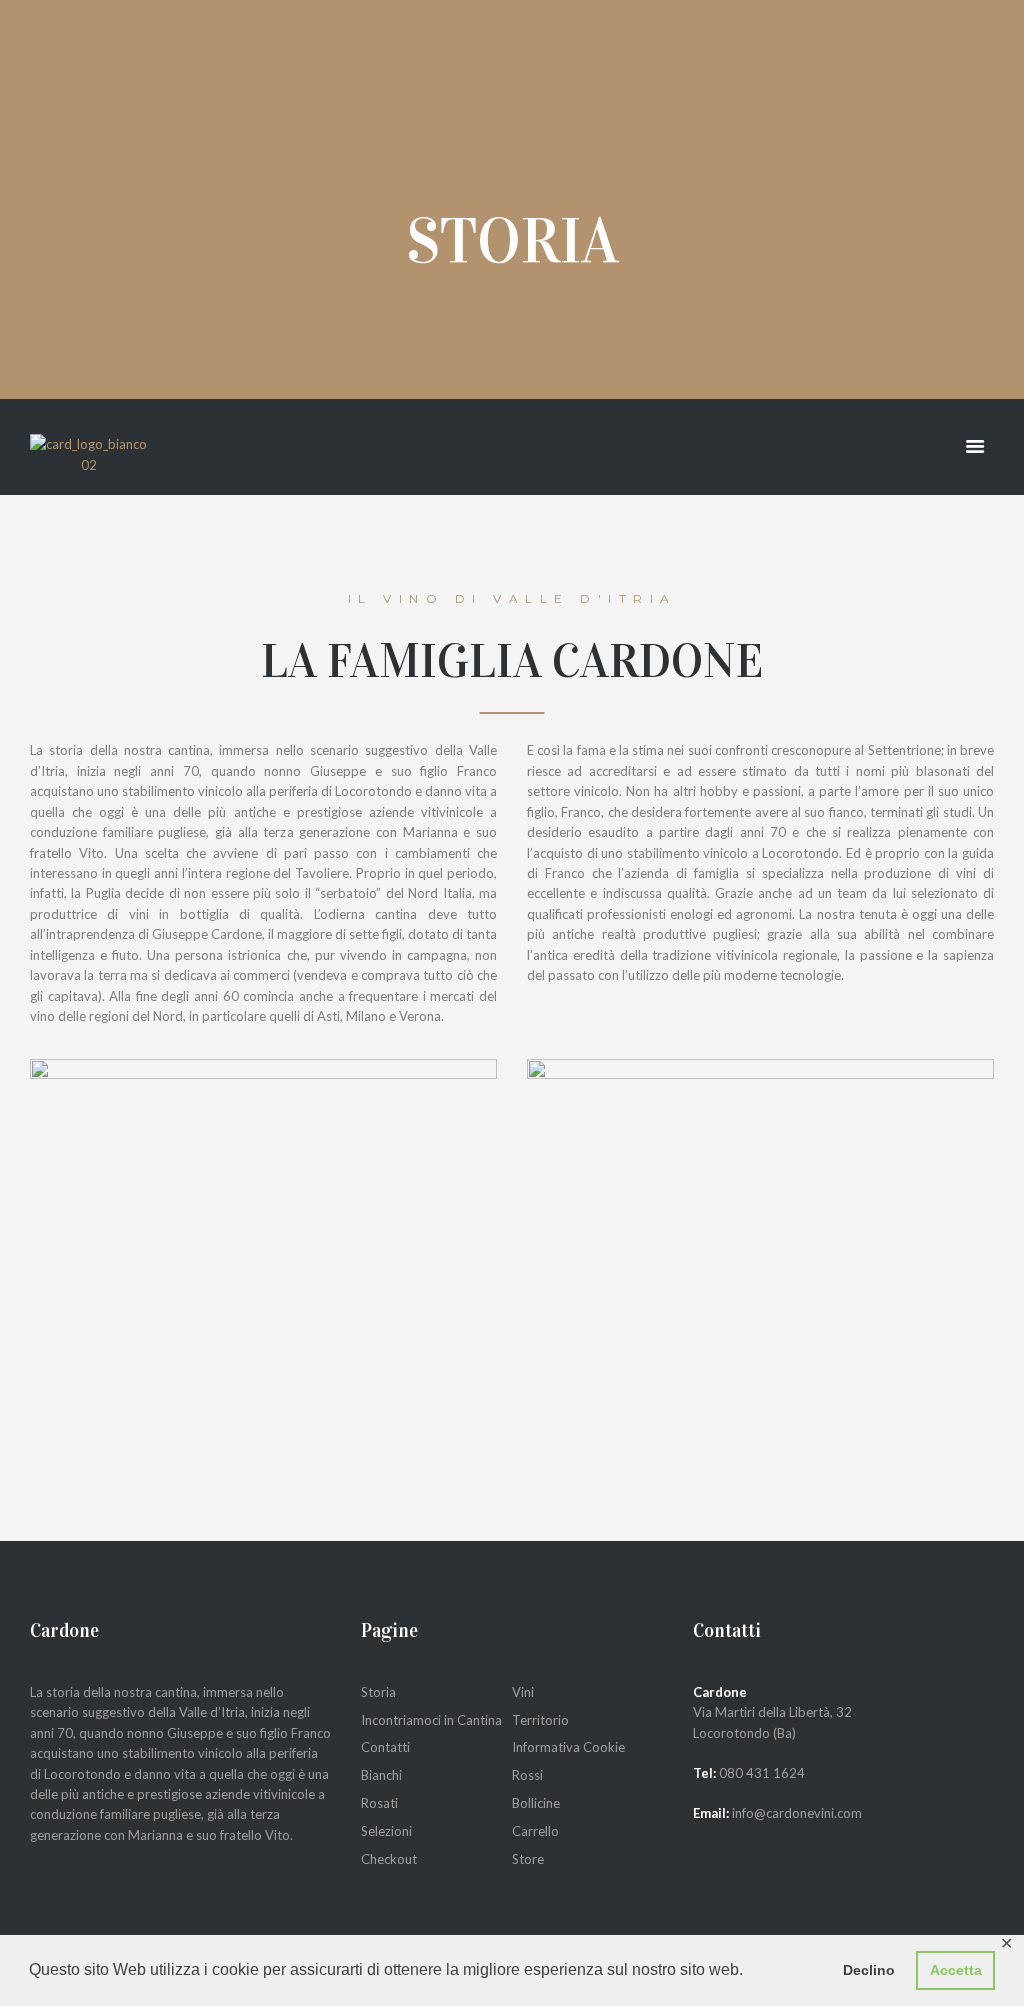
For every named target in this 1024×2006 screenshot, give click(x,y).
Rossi (527, 1775)
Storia (378, 1692)
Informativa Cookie (568, 1747)
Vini (523, 1692)
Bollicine (536, 1803)
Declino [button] (869, 1970)
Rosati (379, 1803)
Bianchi (381, 1775)
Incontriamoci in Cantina (431, 1720)
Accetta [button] (956, 1970)
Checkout (389, 1859)
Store (528, 1859)
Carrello (535, 1831)
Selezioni (386, 1831)
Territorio (540, 1720)
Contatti (385, 1747)
